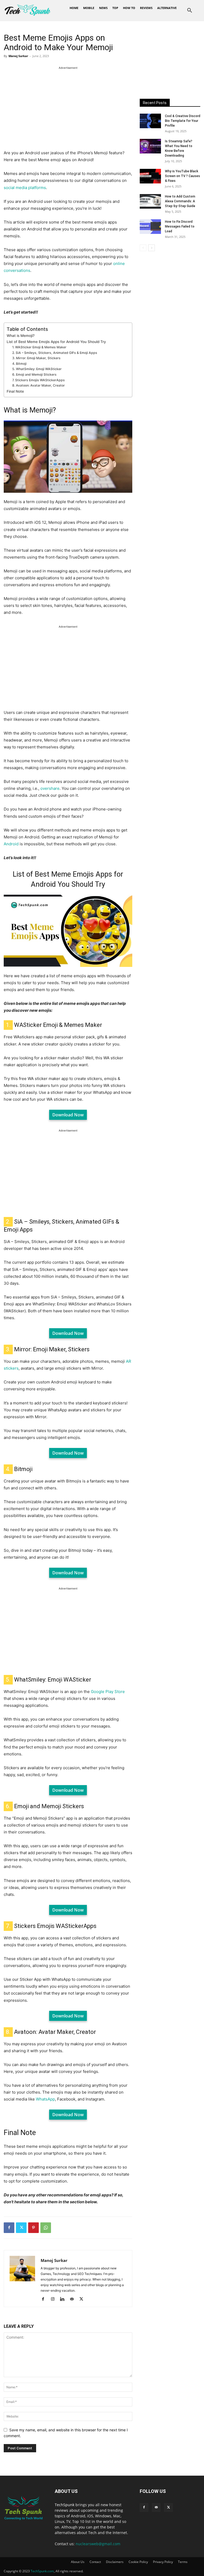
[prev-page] (143, 248)
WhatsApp (45, 2099)
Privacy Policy (163, 2562)
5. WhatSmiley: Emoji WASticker (37, 369)
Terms (183, 2562)
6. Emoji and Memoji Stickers (34, 374)
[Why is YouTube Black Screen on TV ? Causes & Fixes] (150, 176)
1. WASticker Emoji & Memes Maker (39, 347)
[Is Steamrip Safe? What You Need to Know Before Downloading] (150, 146)
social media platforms (25, 188)
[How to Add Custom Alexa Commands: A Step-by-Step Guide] (150, 201)
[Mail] (74, 2299)
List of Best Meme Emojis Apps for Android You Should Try (56, 342)
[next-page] (152, 248)
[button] (190, 11)
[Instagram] (55, 2299)
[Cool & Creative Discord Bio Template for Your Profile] (150, 121)
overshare (50, 788)
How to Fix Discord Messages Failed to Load (180, 226)
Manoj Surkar (18, 56)
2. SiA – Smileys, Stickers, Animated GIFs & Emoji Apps (55, 353)
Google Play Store (108, 1692)
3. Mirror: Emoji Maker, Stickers (36, 358)
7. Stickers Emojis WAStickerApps (39, 380)
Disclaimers (115, 2562)
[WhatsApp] (46, 2228)
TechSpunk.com (42, 2571)
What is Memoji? (21, 336)
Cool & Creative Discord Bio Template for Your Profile (183, 121)
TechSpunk (65, 2505)
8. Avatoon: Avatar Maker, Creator (39, 385)
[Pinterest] (33, 2228)
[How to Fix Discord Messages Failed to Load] (150, 227)
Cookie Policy (138, 2562)
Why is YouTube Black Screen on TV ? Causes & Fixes (182, 176)
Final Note (15, 391)
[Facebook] (9, 2228)
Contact (95, 2562)
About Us (78, 2562)
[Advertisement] (68, 108)
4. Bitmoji (19, 364)
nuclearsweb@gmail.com (98, 2544)
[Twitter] (21, 2228)
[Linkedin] (64, 2299)
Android (11, 844)
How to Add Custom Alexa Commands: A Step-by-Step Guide (180, 201)
